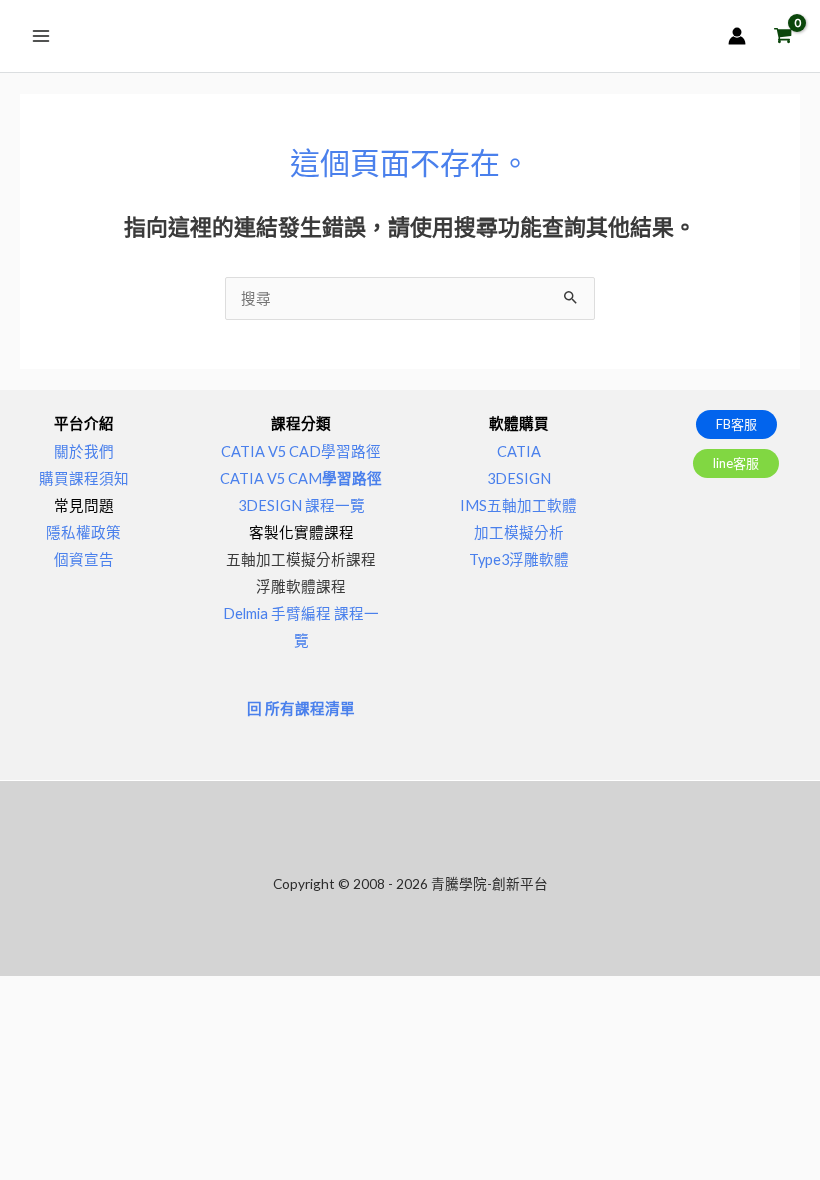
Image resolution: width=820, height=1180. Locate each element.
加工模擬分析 (519, 532)
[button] (736, 424)
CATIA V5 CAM (301, 478)
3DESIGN (519, 478)
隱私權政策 (83, 532)
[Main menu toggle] (41, 36)
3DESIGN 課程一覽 (301, 505)
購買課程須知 (84, 478)
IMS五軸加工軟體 (518, 505)
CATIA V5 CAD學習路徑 (301, 451)
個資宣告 (84, 559)
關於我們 (84, 451)
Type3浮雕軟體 (519, 559)
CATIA (519, 451)
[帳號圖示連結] (737, 36)
